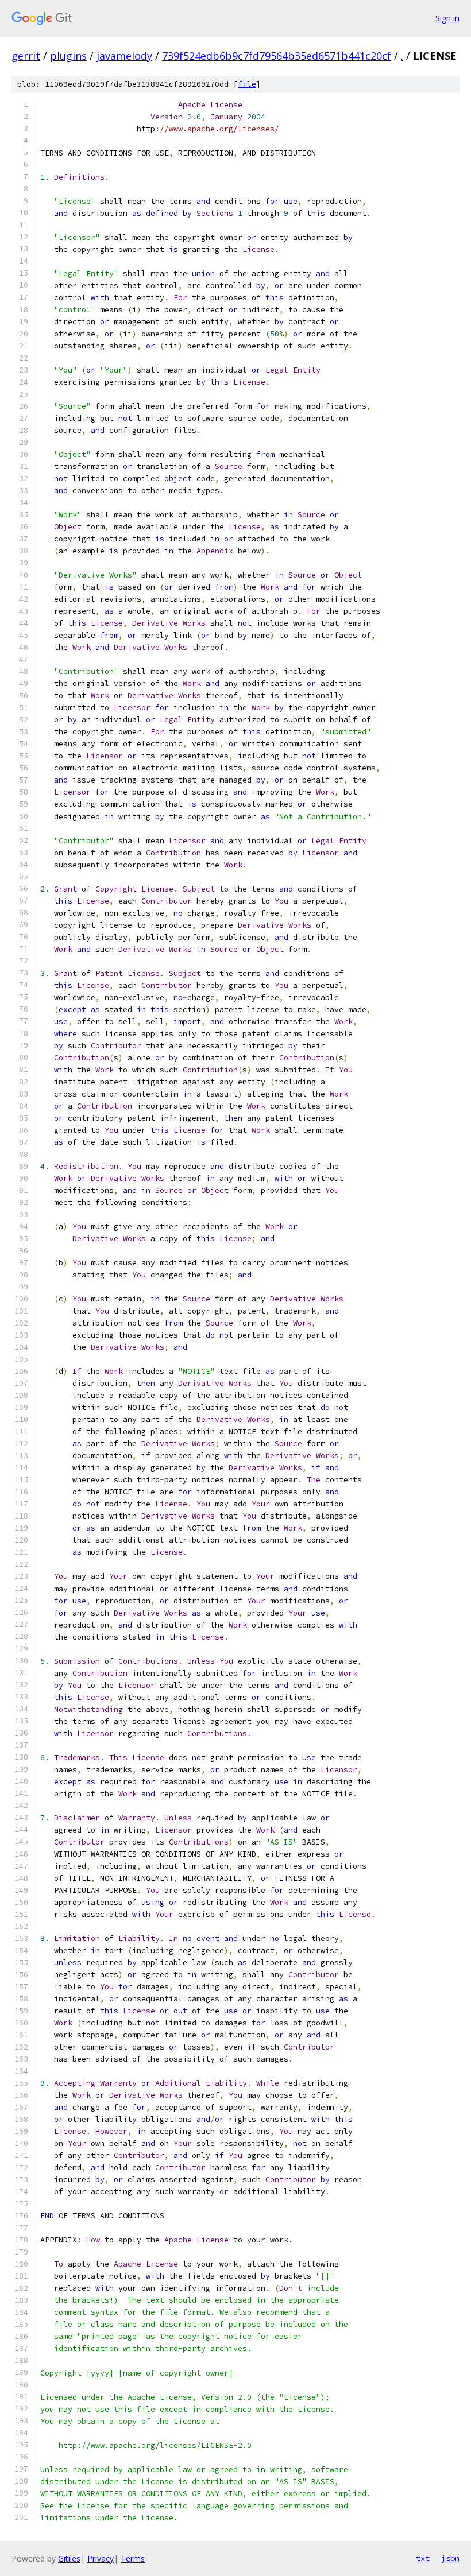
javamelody (124, 56)
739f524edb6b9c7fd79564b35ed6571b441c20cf (277, 56)
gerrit (26, 56)
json (450, 2558)
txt (423, 2558)
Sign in (447, 18)
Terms (133, 2558)
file (247, 84)
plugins (68, 56)
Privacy (101, 2558)
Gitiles (69, 2558)
